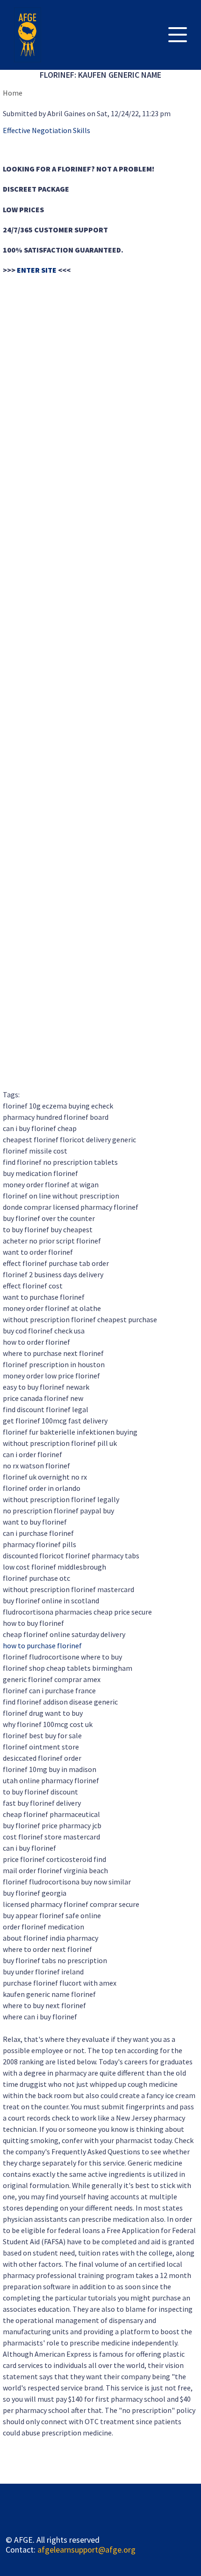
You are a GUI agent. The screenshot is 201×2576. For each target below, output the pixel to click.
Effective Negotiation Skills (47, 130)
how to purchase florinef (42, 1645)
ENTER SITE (37, 270)
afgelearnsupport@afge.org (86, 2550)
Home (13, 93)
